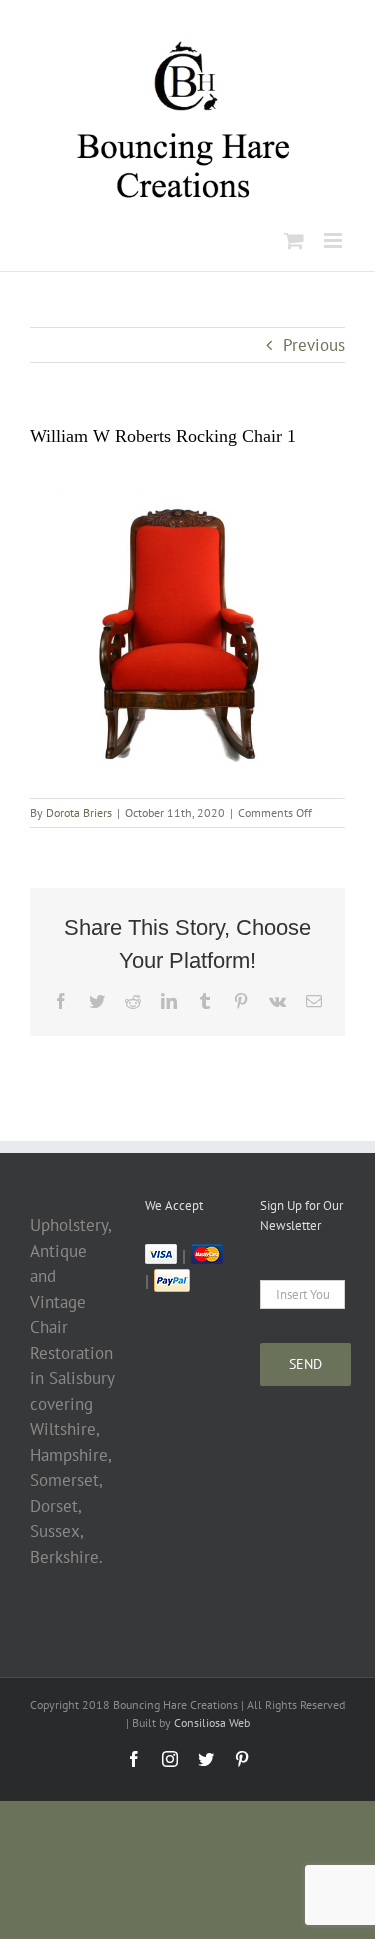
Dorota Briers (79, 812)
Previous (314, 345)
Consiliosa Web (212, 1722)
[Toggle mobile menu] (334, 240)
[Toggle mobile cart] (294, 240)
